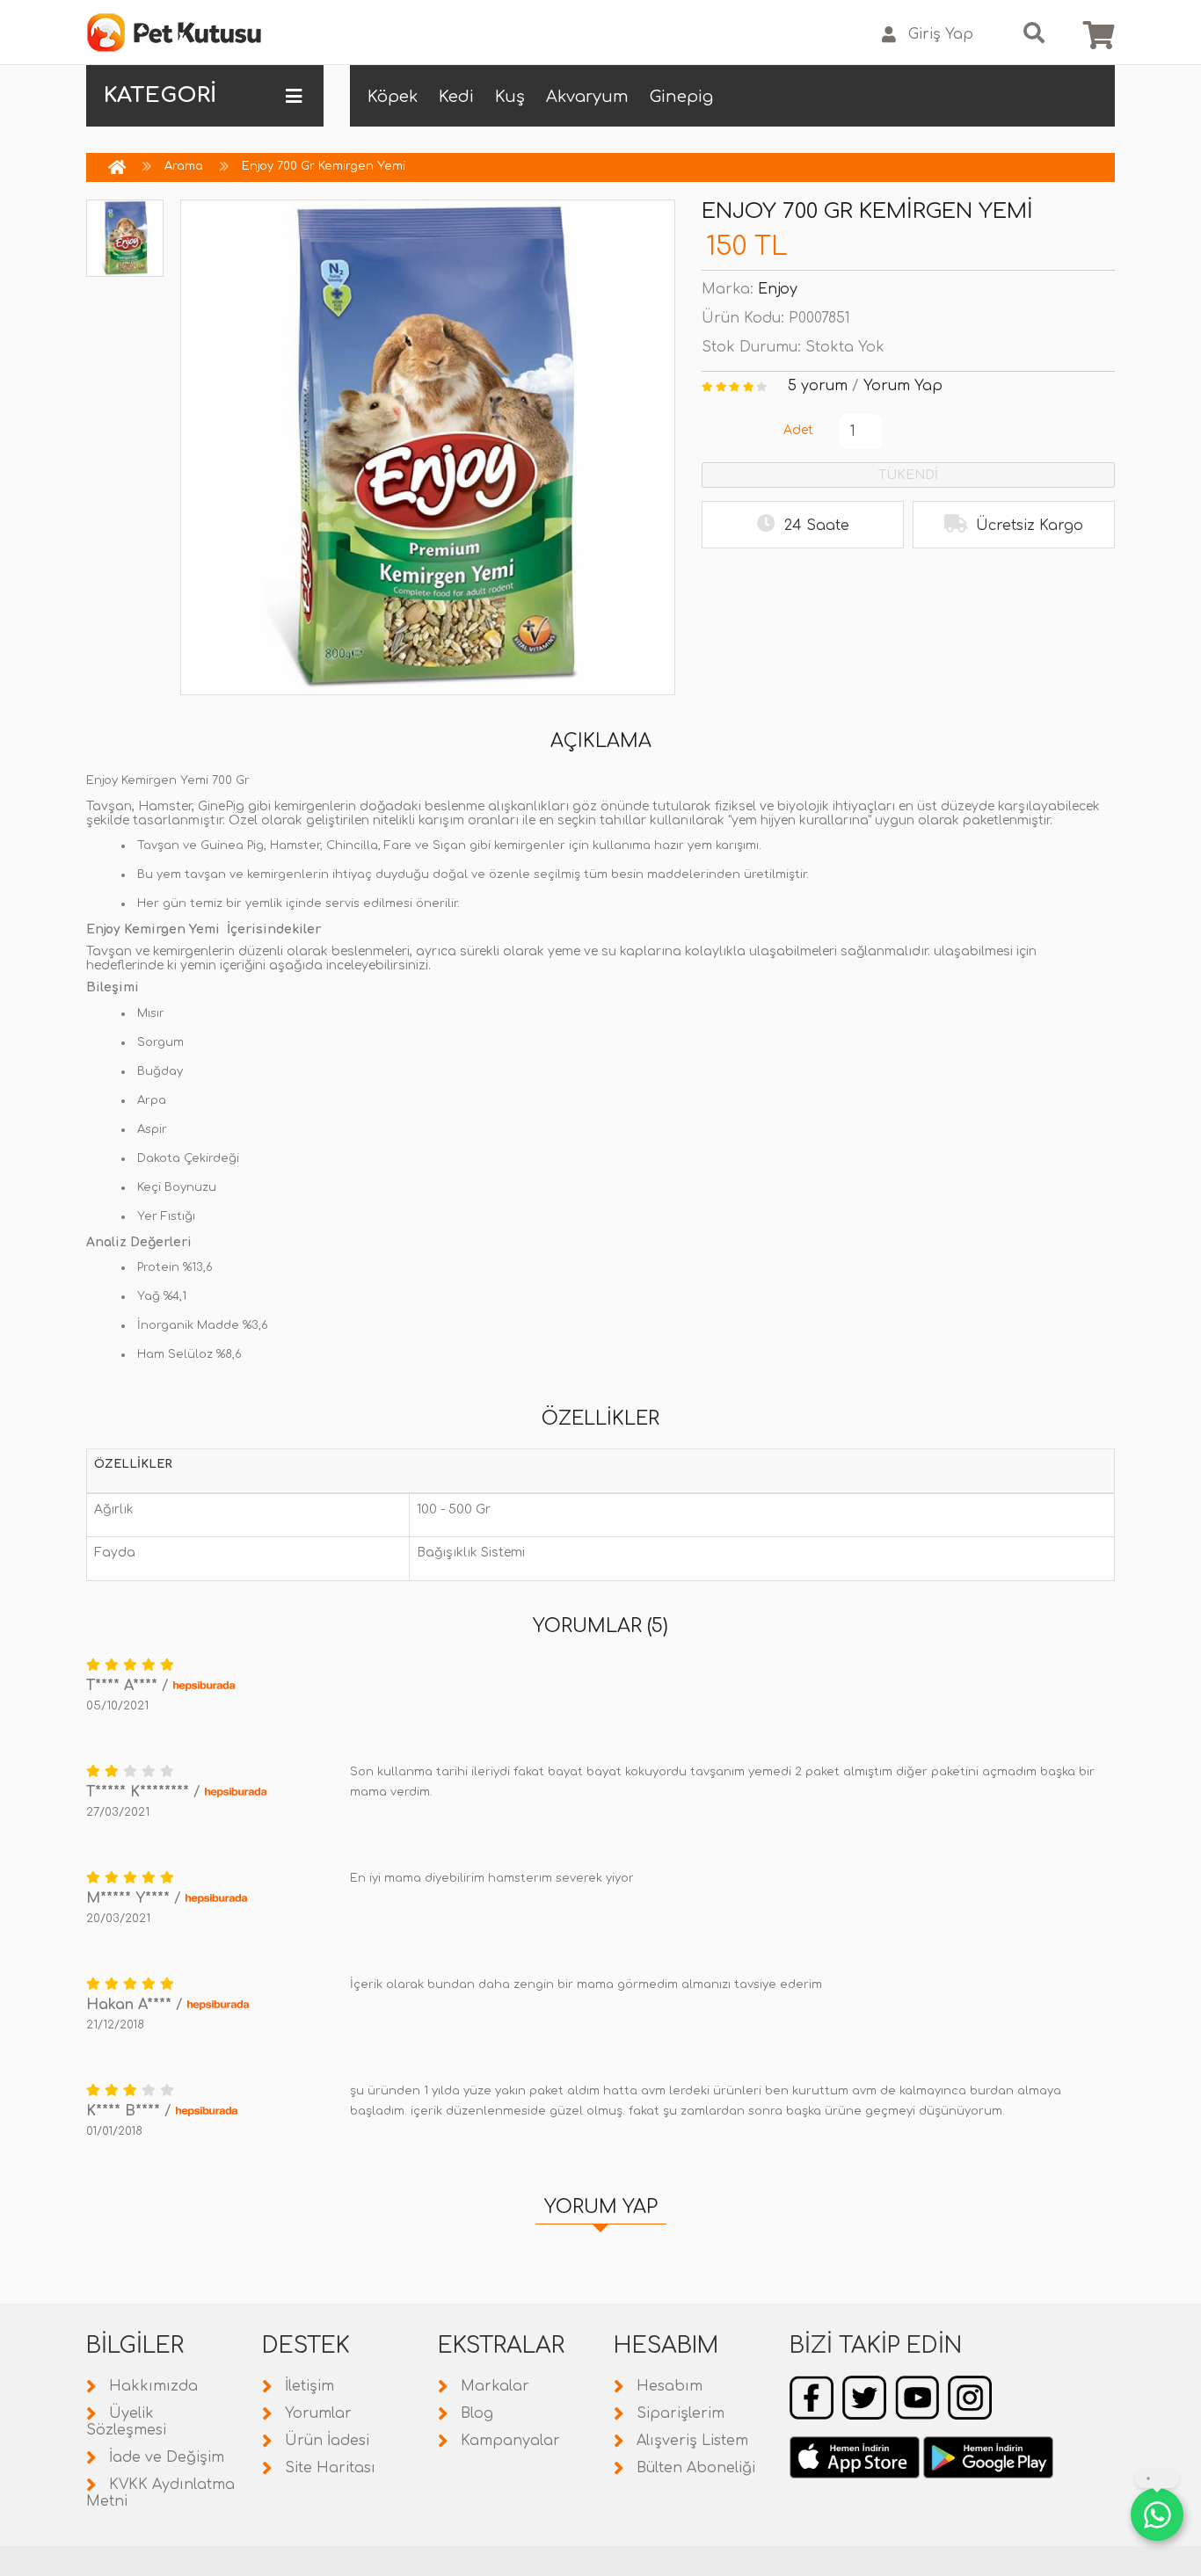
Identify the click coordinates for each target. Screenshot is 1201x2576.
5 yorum (818, 386)
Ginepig (681, 97)
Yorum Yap (903, 386)
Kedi (456, 97)
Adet (798, 430)
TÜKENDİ (908, 475)
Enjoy (778, 289)
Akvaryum (587, 97)
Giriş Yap (941, 34)
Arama (184, 166)
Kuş (510, 97)
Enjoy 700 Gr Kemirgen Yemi (324, 166)
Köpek (393, 97)
